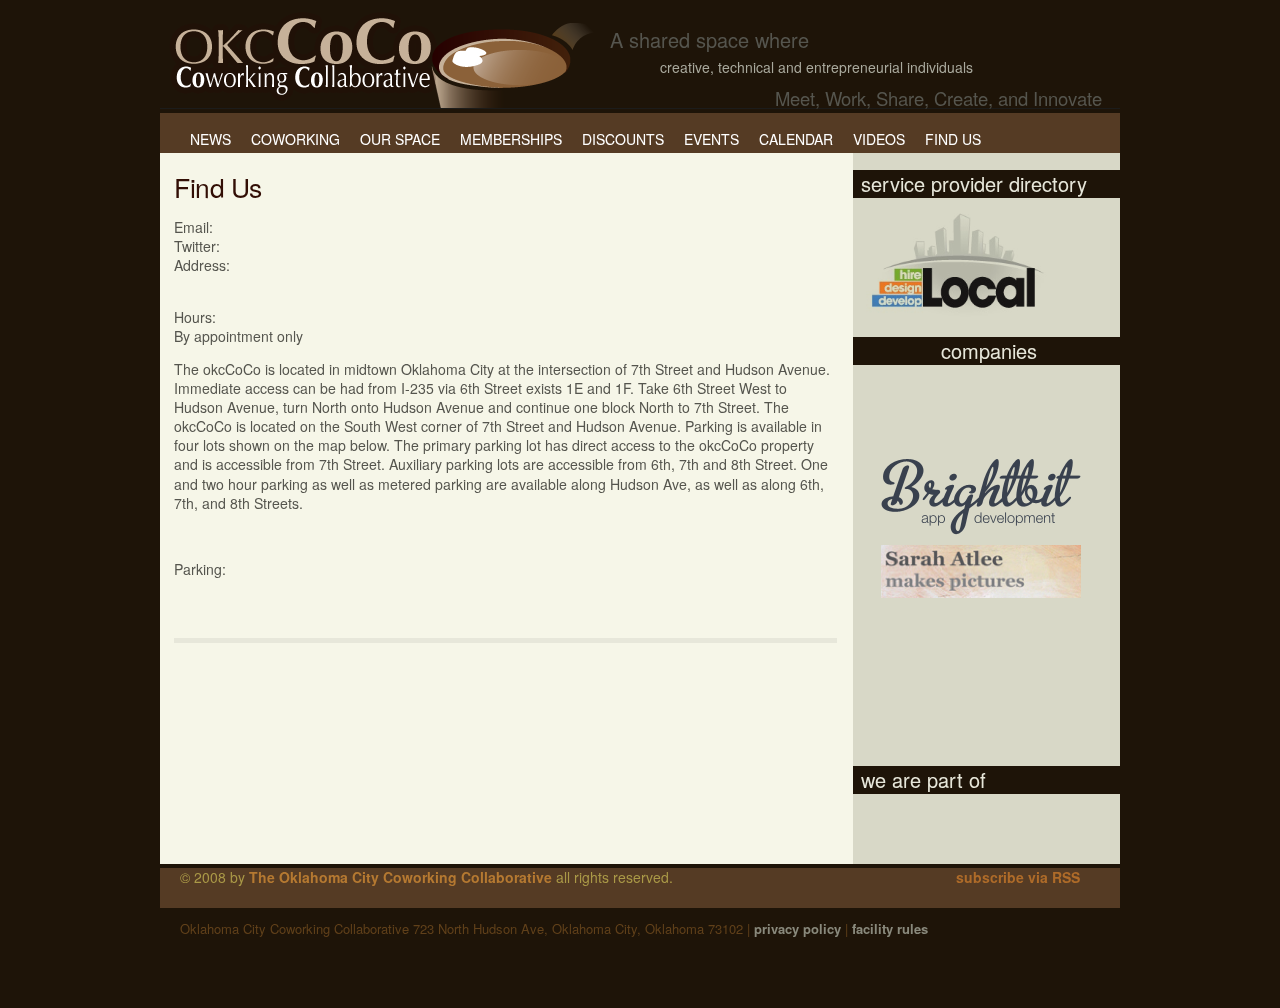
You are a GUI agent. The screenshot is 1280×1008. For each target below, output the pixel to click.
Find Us (953, 139)
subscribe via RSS (1018, 877)
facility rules (890, 928)
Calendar (796, 139)
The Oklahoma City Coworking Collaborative (400, 877)
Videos (879, 139)
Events (711, 139)
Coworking (295, 139)
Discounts (623, 139)
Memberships (511, 139)
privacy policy (797, 928)
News (210, 139)
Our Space (400, 139)
